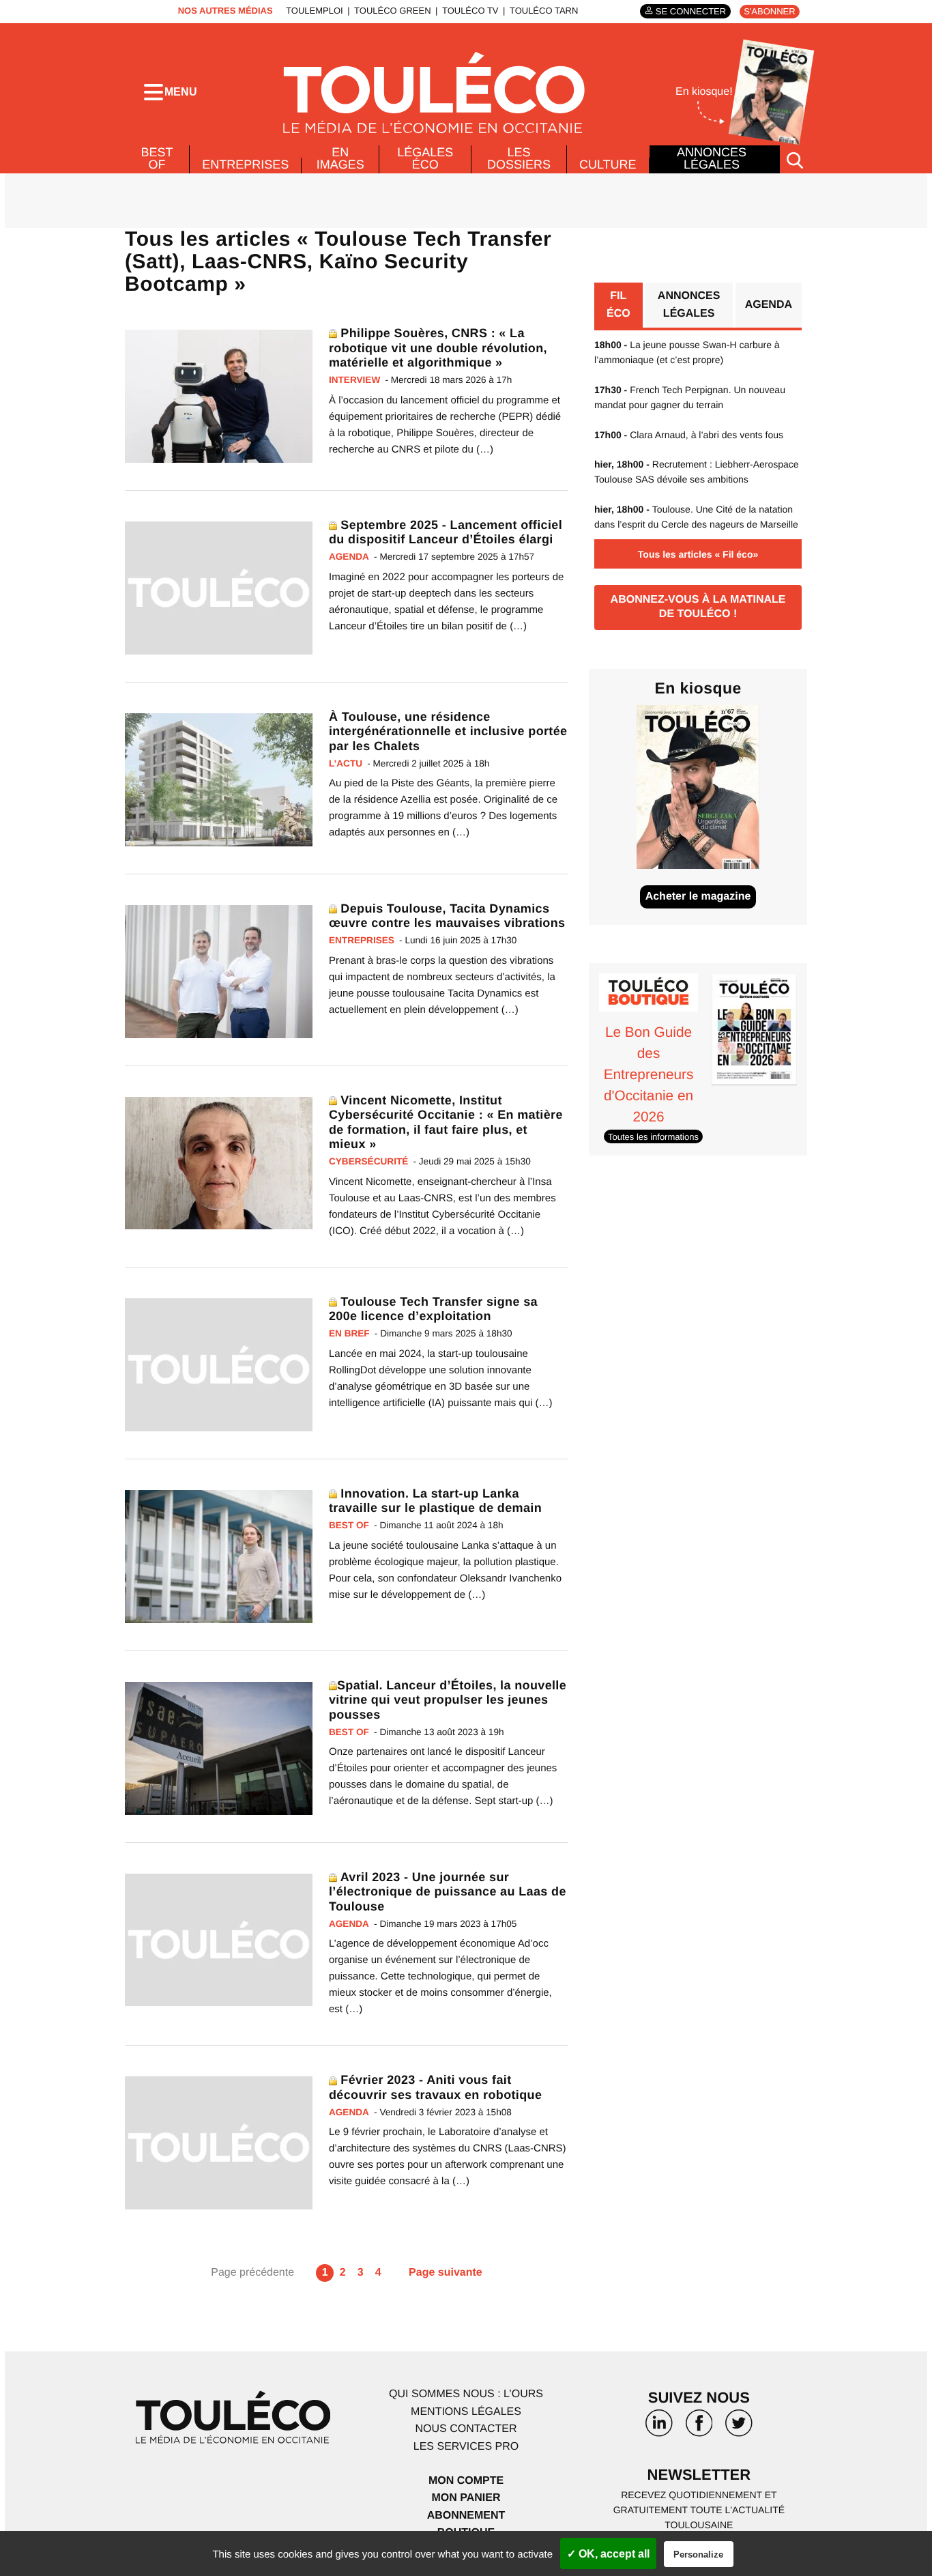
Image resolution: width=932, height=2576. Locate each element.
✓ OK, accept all (608, 2554)
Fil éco (618, 305)
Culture (608, 164)
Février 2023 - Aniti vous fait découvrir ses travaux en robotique (435, 2087)
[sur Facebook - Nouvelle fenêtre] (699, 2428)
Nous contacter (466, 2429)
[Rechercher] (795, 159)
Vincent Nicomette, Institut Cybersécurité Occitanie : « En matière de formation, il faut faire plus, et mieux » (446, 1122)
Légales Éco (425, 158)
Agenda (769, 305)
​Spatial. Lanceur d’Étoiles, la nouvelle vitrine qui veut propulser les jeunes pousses (448, 1700)
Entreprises (245, 164)
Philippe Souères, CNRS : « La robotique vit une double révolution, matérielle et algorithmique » (438, 348)
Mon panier (466, 2498)
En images (340, 158)
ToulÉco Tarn (544, 11)
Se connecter (691, 11)
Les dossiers (519, 158)
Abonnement (466, 2516)
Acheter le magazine (698, 897)
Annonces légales (712, 158)
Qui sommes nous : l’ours (466, 2394)
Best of (157, 158)
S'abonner (769, 11)
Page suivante (446, 2273)
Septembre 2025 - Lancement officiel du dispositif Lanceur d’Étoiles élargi (446, 532)
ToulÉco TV (470, 11)
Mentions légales (466, 2412)
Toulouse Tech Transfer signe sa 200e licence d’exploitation (433, 1309)
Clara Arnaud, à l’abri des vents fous (689, 435)
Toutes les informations (653, 1137)
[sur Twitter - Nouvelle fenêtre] (739, 2428)
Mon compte (466, 2481)
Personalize (698, 2554)
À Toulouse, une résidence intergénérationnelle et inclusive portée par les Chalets (448, 731)
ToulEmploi (315, 11)
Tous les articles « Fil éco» (698, 554)
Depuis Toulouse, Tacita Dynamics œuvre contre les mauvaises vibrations (447, 916)
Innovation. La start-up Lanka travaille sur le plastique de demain (435, 1501)
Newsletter (699, 2475)
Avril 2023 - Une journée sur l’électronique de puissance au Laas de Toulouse (448, 1892)
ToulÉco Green (392, 11)
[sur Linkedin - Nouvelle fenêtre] (659, 2428)
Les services (466, 2447)
